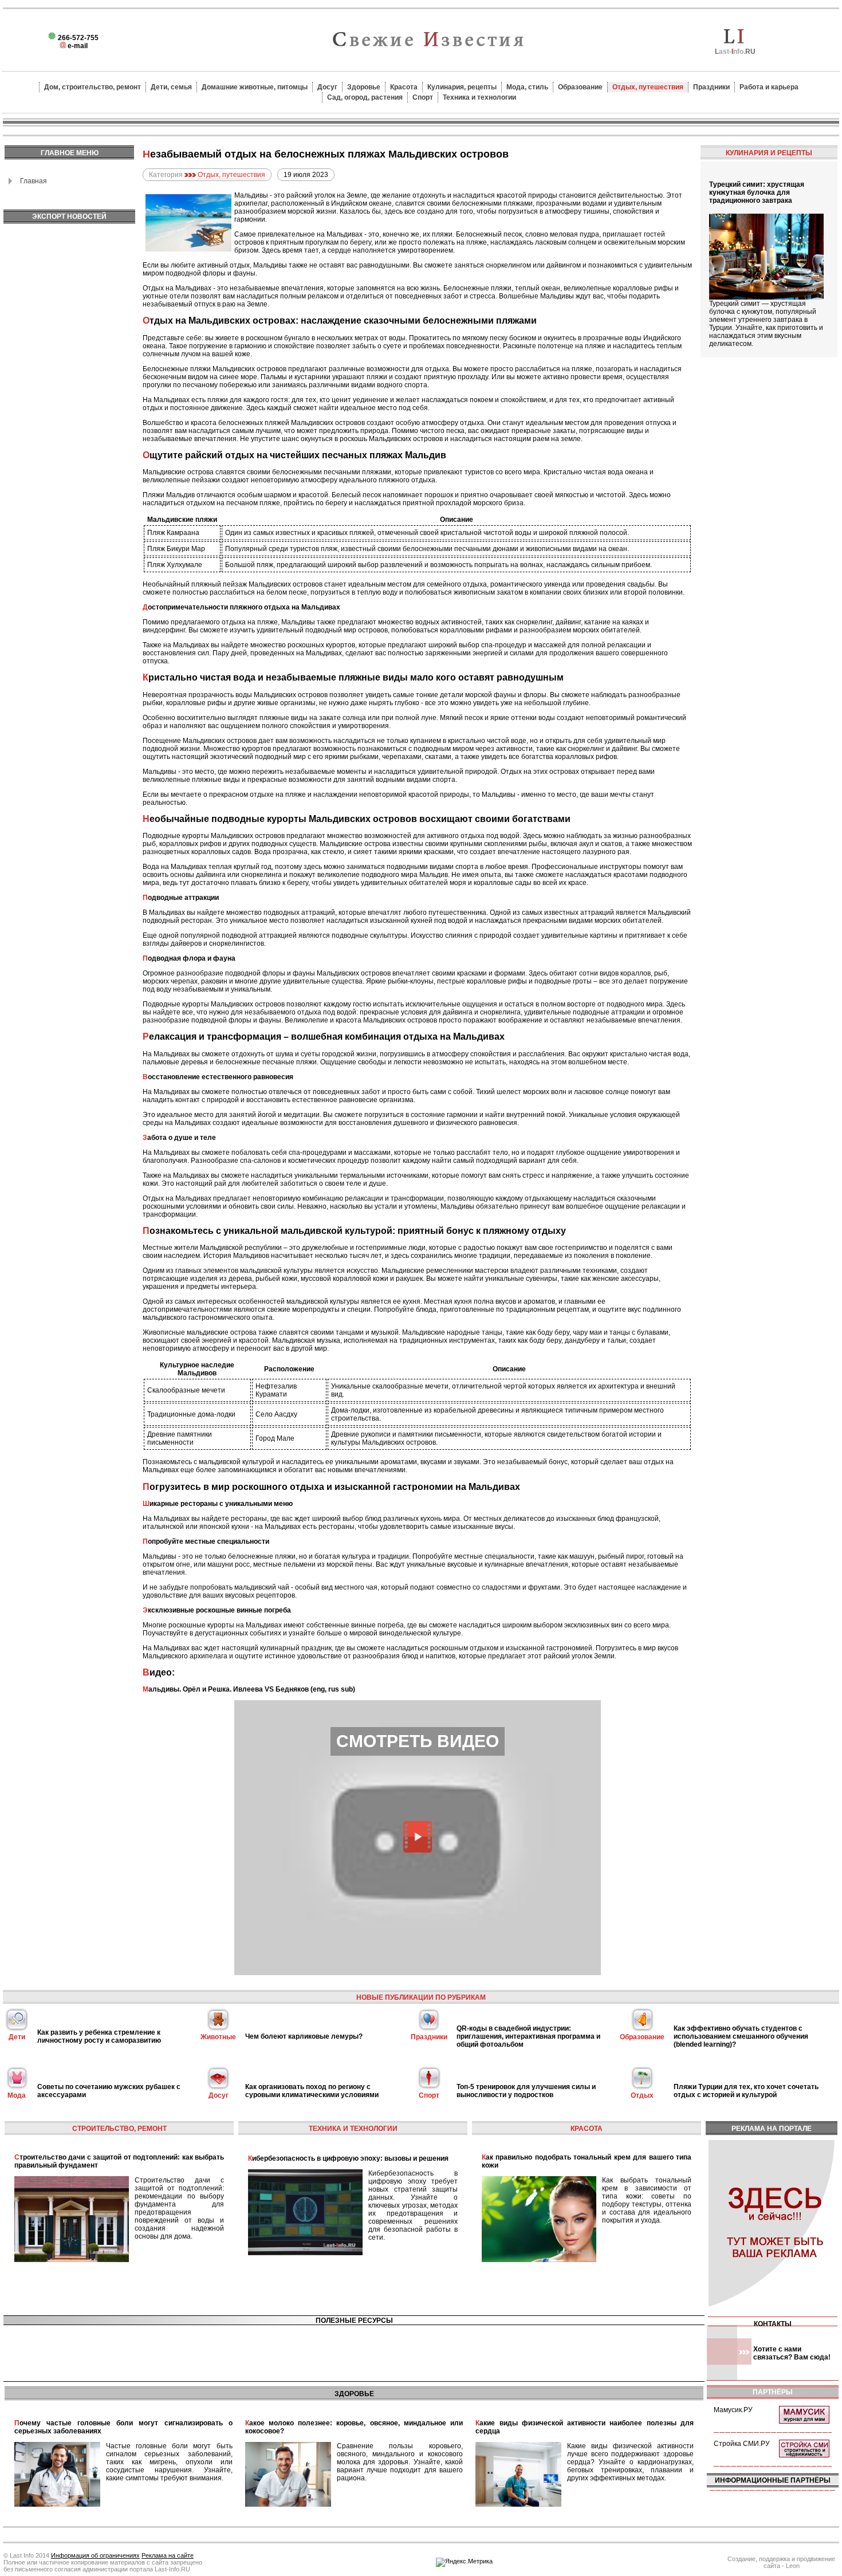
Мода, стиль (527, 87)
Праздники (711, 87)
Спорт (423, 97)
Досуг (327, 87)
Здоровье (364, 87)
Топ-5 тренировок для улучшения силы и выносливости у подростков (526, 2091)
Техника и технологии (479, 97)
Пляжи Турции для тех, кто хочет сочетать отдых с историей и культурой (746, 2091)
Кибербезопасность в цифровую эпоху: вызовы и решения (348, 2158)
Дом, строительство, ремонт (93, 87)
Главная (34, 181)
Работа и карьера (769, 87)
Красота (404, 87)
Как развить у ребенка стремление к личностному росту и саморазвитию (99, 2036)
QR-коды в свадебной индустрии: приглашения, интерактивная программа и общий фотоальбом (528, 2036)
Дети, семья (171, 87)
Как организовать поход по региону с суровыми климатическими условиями (312, 2091)
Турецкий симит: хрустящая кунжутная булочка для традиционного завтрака (757, 192)
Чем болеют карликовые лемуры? (304, 2036)
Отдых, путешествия (648, 87)
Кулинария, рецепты (462, 87)
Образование (580, 87)
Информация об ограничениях (95, 2555)
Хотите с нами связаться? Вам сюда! (792, 2353)
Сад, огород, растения (365, 97)
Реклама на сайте (168, 2555)
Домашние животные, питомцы (255, 87)
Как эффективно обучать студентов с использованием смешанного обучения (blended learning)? (741, 2036)
